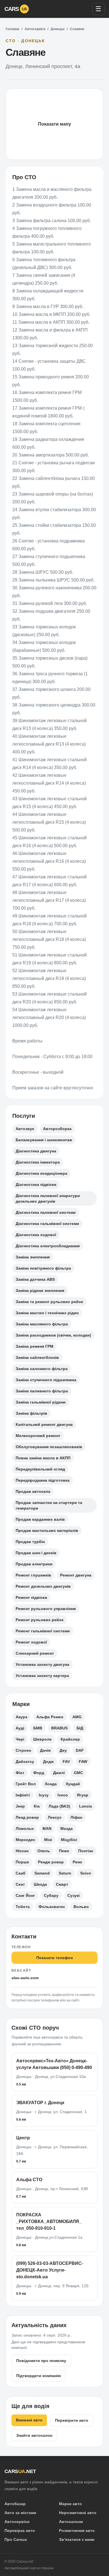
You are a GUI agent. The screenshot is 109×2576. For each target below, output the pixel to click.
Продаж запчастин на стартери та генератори (49, 1505)
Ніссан (22, 1851)
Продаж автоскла (33, 1491)
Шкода (40, 1884)
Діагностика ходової (36, 1235)
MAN (47, 1828)
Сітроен (23, 1750)
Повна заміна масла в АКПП (43, 1458)
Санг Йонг (25, 1895)
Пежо (64, 1851)
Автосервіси (35, 29)
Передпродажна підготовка (43, 1480)
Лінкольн (25, 1828)
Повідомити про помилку (41, 2361)
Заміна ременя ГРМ (35, 1346)
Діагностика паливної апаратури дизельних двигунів (48, 1198)
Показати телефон (54, 1958)
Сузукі (74, 1895)
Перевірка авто (20, 2531)
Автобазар (15, 2504)
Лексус (55, 1817)
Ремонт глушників (33, 1575)
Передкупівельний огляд (40, 1469)
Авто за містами (20, 2513)
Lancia (86, 1806)
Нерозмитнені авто (78, 2513)
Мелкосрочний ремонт (38, 1436)
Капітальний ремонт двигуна (44, 1424)
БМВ (38, 1728)
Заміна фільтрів (31, 1413)
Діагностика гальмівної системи (47, 1224)
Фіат (20, 1773)
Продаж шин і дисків (36, 1553)
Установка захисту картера (42, 1676)
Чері (20, 1739)
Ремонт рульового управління (46, 1609)
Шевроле (42, 1739)
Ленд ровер (27, 1817)
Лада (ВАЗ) (59, 1806)
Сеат (20, 1884)
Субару (51, 1895)
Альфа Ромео (50, 1717)
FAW (83, 1762)
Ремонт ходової (31, 1642)
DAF (80, 1750)
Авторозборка (57, 1129)
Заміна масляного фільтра (42, 1324)
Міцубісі (69, 1840)
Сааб (21, 1873)
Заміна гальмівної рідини (41, 1402)
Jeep (20, 1806)
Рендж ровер (51, 1862)
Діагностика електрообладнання (48, 1246)
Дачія (45, 1750)
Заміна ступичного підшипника (46, 1380)
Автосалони (71, 2522)
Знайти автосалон (34, 2435)
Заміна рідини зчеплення (40, 1291)
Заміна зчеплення (33, 1257)
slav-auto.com (25, 1978)
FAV (66, 1762)
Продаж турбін (30, 1542)
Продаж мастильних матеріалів (47, 1530)
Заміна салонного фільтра (42, 1369)
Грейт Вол (26, 1784)
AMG (77, 1717)
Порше (22, 1862)
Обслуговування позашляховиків (49, 1447)
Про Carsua (16, 2539)
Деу (63, 1750)
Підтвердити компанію (39, 2376)
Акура (22, 1717)
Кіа (37, 1806)
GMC (78, 1773)
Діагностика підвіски (36, 1184)
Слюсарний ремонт (35, 1653)
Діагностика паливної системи (46, 1212)
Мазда (67, 1828)
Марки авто (70, 2504)
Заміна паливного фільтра (42, 1391)
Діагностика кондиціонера (42, 1173)
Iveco (63, 1795)
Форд (39, 1773)
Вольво (81, 1907)
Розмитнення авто (77, 2531)
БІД (80, 1728)
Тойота (23, 1907)
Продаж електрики (34, 1564)
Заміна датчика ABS (35, 1279)
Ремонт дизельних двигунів (43, 1586)
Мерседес (25, 1840)
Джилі (59, 1773)
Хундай (73, 1784)
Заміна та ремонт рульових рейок (49, 1302)
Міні (48, 1840)
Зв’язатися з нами (77, 2539)
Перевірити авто (72, 2420)
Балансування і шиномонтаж (44, 1140)
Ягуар (83, 1795)
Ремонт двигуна (76, 1575)
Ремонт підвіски (31, 1597)
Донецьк (58, 29)
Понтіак (86, 1851)
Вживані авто (29, 2420)
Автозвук (25, 1129)
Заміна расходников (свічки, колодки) (53, 1335)
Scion (86, 1873)
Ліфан (76, 1817)
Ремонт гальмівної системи (43, 1631)
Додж (48, 1762)
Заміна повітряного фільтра (43, 1268)
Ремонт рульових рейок (40, 1620)
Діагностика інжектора (38, 1162)
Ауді (20, 1728)
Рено (77, 1862)
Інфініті (23, 1795)
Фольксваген (52, 1907)
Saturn (65, 1873)
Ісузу (44, 1795)
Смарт (62, 1884)
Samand (42, 1873)
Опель (44, 1851)
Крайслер (70, 1739)
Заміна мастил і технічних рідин (47, 1313)
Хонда (51, 1784)
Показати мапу (54, 124)
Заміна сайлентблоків (37, 1357)
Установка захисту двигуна (42, 1664)
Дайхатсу (25, 1762)
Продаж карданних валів (40, 1519)
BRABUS (59, 1728)
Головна (12, 29)
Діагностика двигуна (36, 1151)
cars (16, 9)
